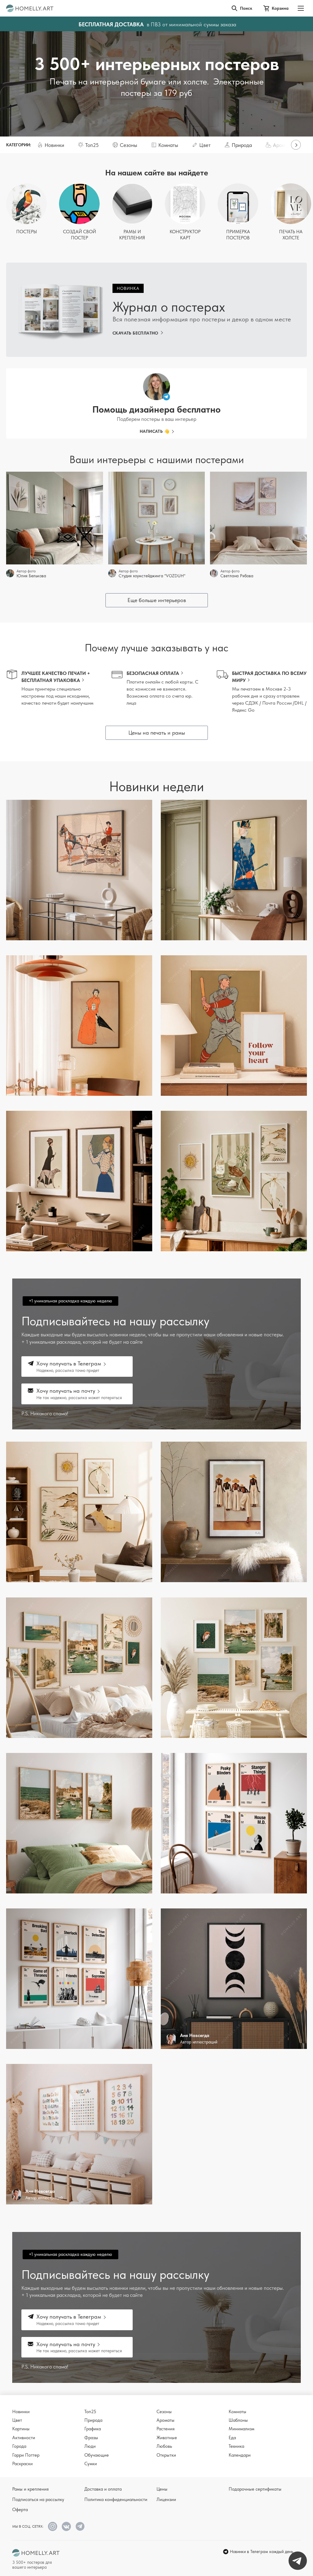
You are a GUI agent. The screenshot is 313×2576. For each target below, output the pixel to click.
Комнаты (238, 2412)
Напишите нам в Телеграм (298, 2561)
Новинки (21, 2412)
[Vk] (66, 2526)
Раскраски (22, 2464)
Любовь (164, 2446)
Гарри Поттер (26, 2455)
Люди (90, 2446)
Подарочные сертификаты (255, 2489)
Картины (21, 2429)
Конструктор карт (185, 235)
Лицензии (166, 2499)
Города (19, 2446)
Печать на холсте (291, 235)
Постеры (27, 232)
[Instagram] (53, 2526)
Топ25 (90, 2412)
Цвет (17, 2420)
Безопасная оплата (153, 673)
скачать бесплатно (135, 333)
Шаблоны (238, 2420)
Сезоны (164, 2412)
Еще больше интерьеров (157, 600)
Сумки (91, 2464)
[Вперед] (296, 145)
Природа (93, 2420)
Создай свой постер (79, 235)
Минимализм (241, 2429)
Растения (166, 2429)
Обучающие (97, 2455)
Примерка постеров (238, 235)
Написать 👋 (155, 431)
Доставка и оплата (103, 2489)
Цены (162, 2489)
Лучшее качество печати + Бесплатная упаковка (56, 677)
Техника (236, 2446)
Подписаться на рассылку (38, 2499)
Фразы (91, 2438)
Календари (240, 2455)
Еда (232, 2438)
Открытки (166, 2455)
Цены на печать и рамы (157, 733)
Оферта (20, 2510)
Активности (24, 2438)
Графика (93, 2429)
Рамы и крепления (132, 235)
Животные (167, 2438)
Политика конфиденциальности (116, 2499)
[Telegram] (80, 2526)
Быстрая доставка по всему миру (269, 677)
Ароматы (166, 2420)
